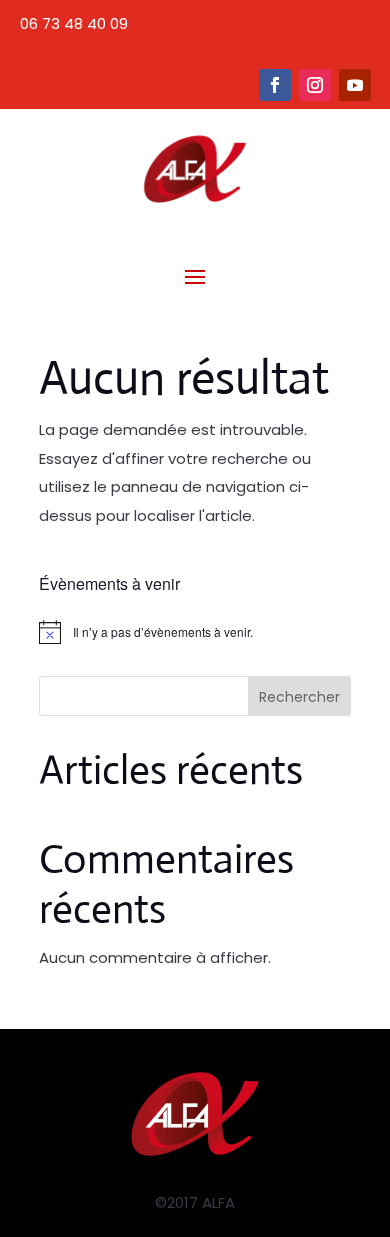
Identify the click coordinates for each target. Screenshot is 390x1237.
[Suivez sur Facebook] (275, 85)
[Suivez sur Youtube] (355, 85)
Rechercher (299, 697)
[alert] (195, 632)
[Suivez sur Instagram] (315, 85)
